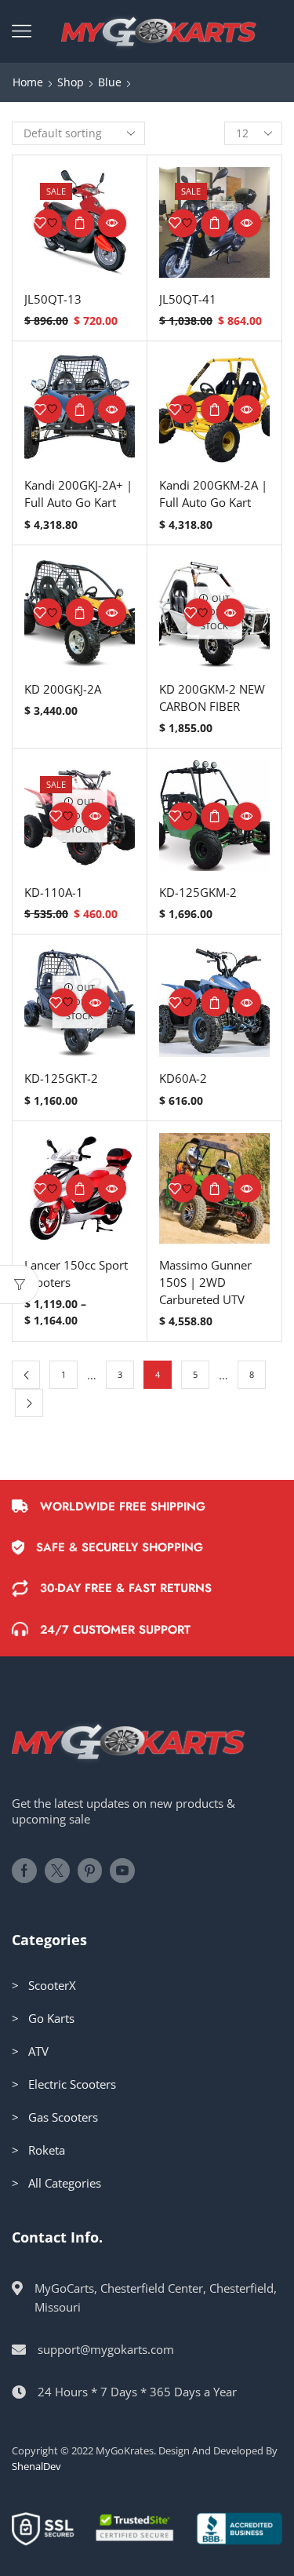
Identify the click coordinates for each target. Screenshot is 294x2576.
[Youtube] (122, 1871)
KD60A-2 (183, 1078)
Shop (71, 82)
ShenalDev (36, 2466)
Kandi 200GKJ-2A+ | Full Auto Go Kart (78, 494)
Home (28, 82)
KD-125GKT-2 (61, 1078)
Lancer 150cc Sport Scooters (76, 1273)
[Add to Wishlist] (48, 223)
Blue (110, 82)
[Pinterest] (90, 1871)
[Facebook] (24, 1871)
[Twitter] (57, 1871)
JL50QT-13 (53, 299)
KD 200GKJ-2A (63, 689)
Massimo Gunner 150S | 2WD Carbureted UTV (205, 1282)
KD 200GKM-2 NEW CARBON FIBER (212, 698)
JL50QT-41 (188, 299)
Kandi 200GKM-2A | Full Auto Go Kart (213, 494)
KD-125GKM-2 (198, 892)
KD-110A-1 (54, 892)
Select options (80, 223)
